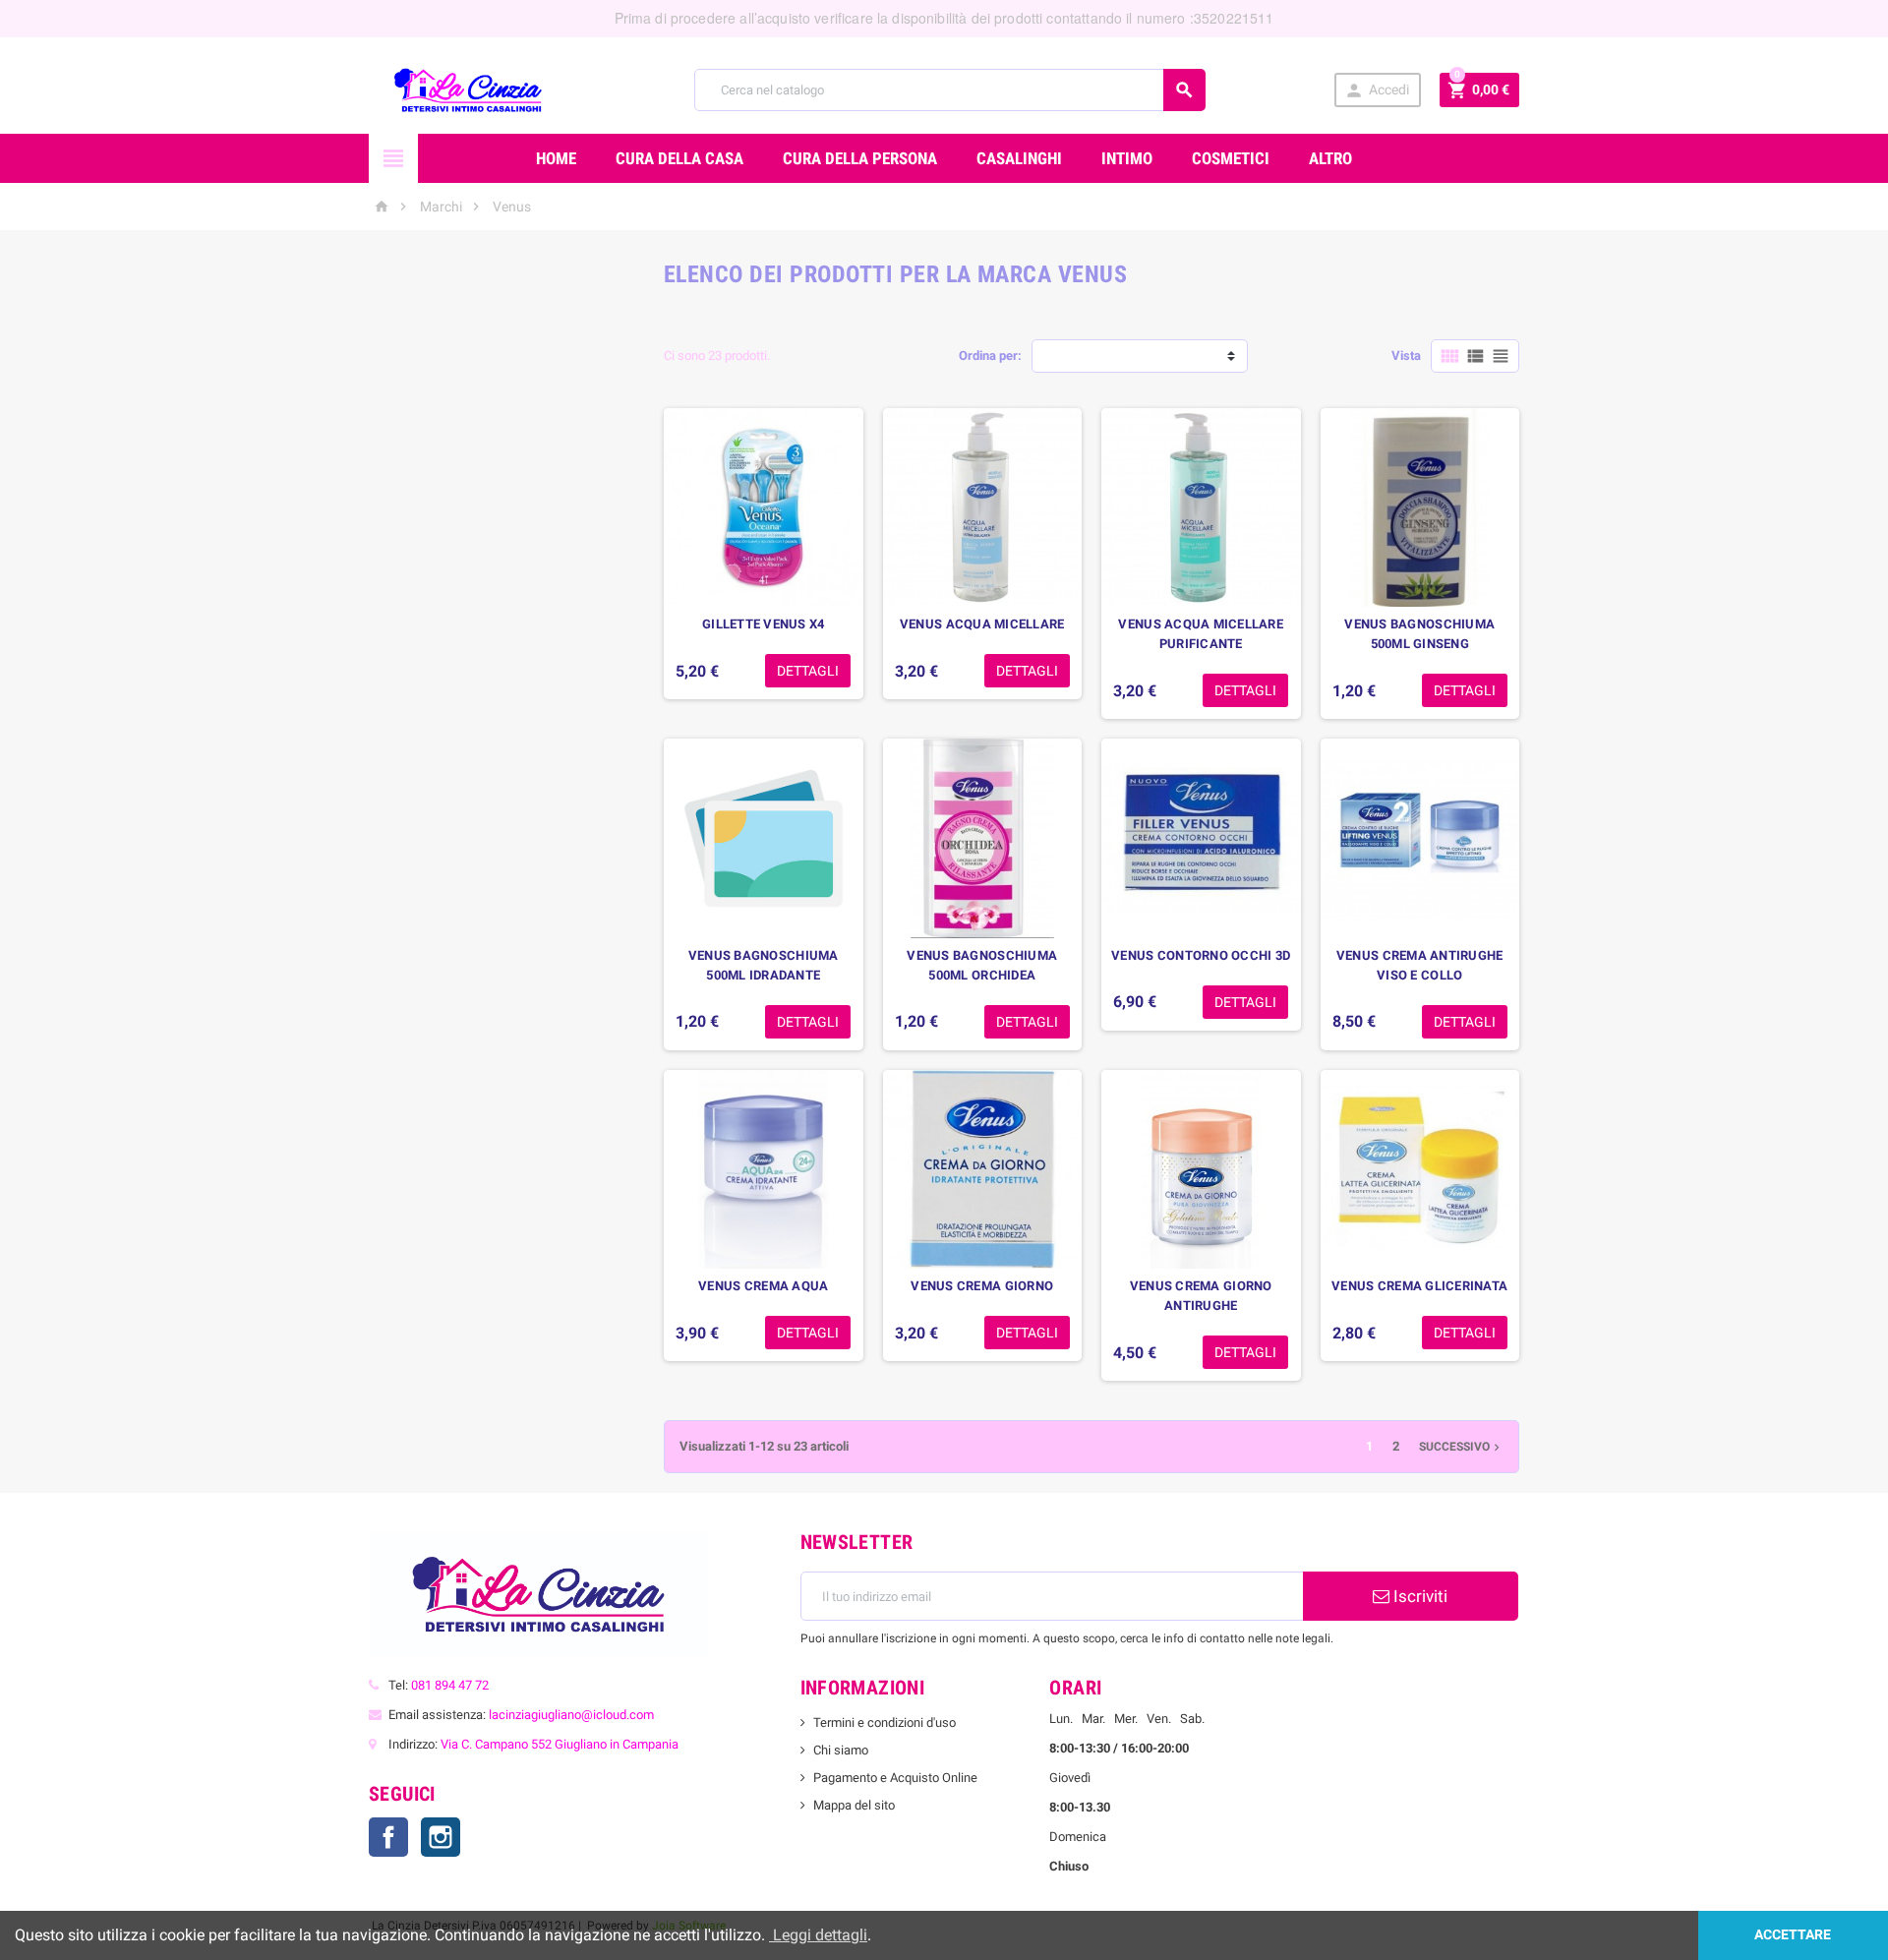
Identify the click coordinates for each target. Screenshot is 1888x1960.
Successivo (1461, 1447)
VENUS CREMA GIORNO (982, 1286)
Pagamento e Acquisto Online (895, 1778)
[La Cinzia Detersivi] (468, 89)
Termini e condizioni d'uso (885, 1722)
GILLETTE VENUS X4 (764, 624)
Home (556, 158)
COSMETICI (1231, 158)
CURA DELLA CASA (679, 158)
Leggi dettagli (818, 1935)
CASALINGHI (1019, 158)
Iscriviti (1418, 1596)
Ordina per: (990, 356)
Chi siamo (841, 1750)
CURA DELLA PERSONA (860, 158)
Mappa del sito (854, 1805)
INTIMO (1127, 158)
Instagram (441, 1837)
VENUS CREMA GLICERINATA (1419, 1286)
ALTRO (1330, 158)
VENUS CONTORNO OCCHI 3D (1201, 955)
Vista (1406, 356)
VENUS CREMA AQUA (763, 1286)
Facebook (388, 1837)
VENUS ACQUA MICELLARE (982, 624)
